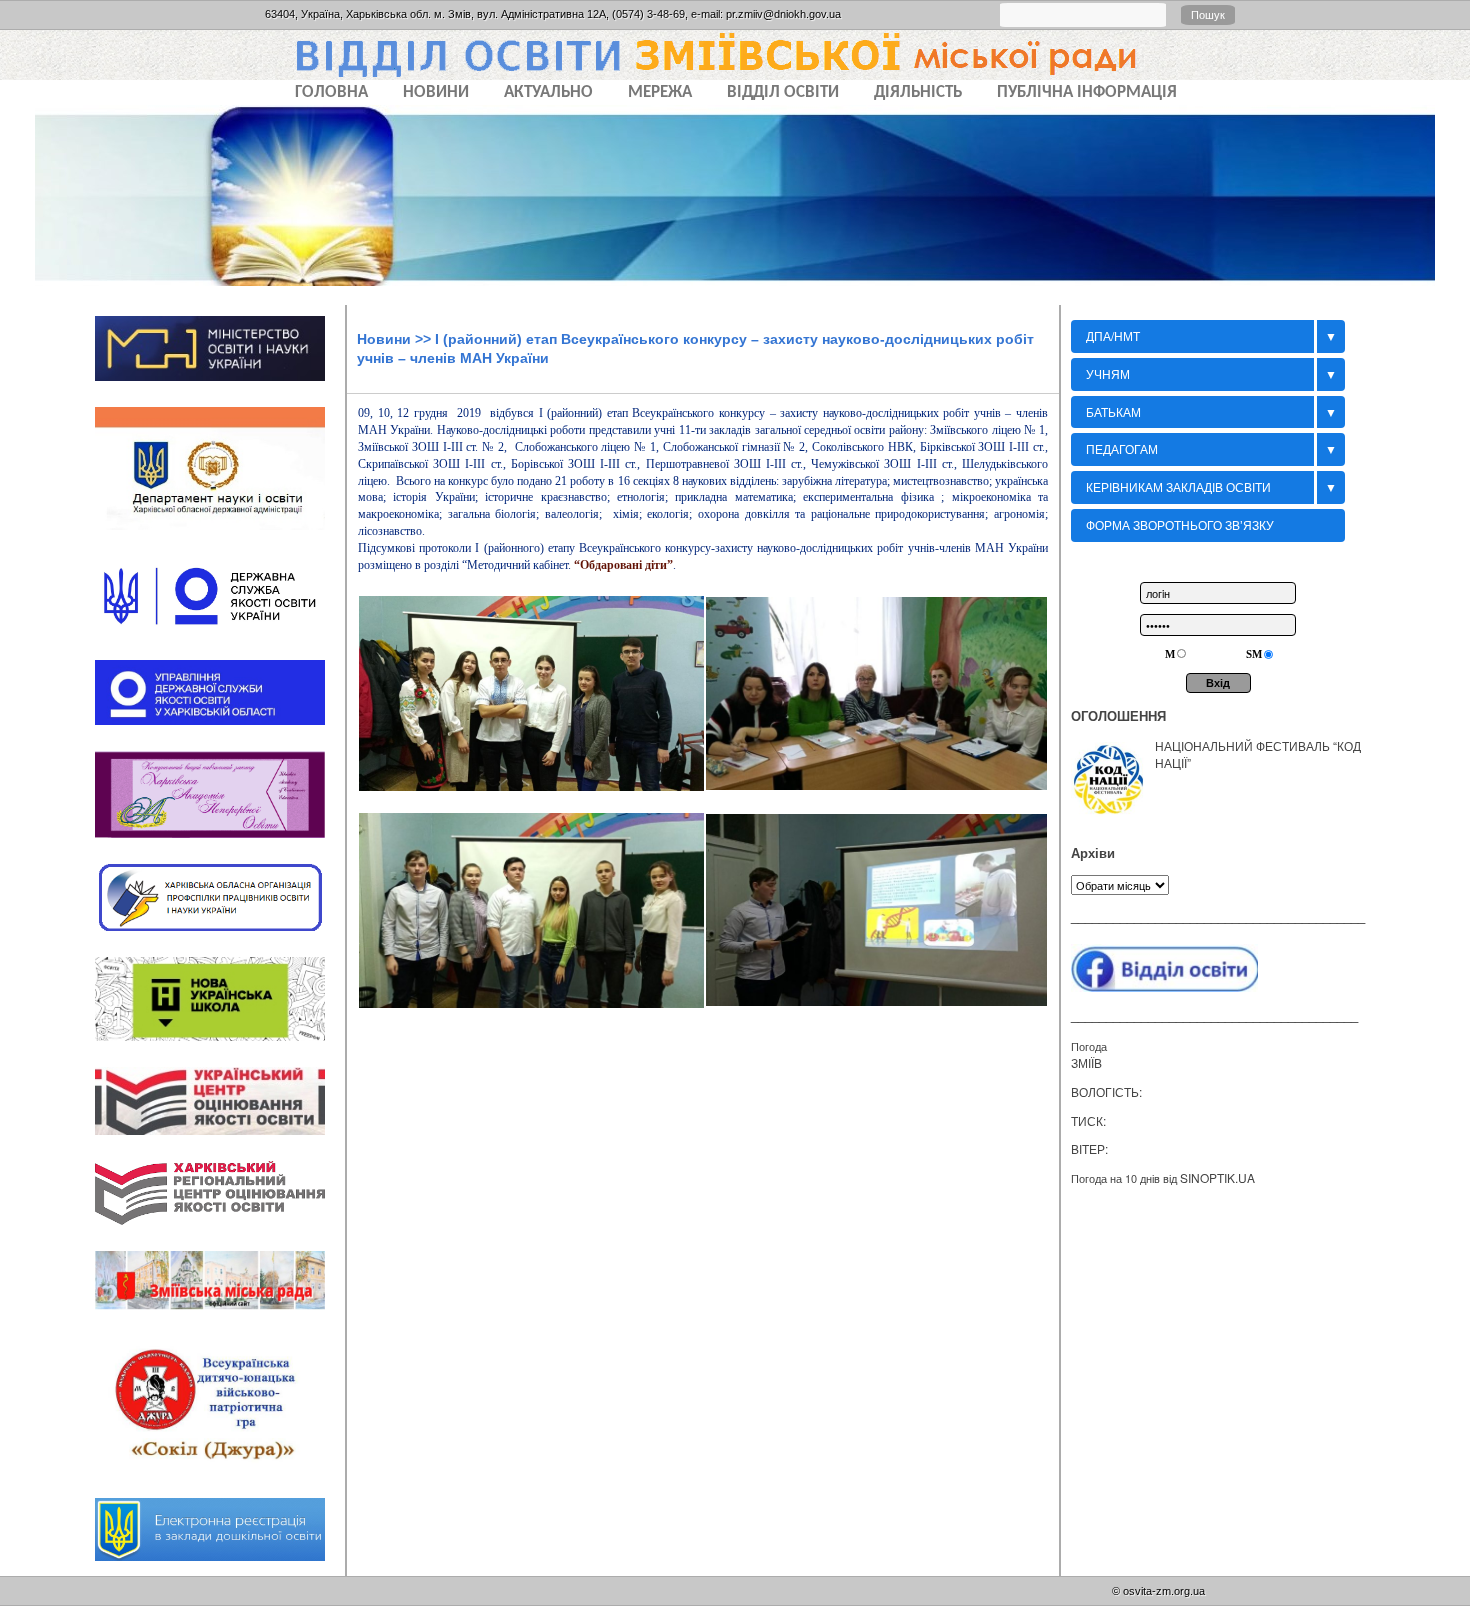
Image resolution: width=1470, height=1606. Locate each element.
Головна (331, 92)
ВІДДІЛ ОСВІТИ (783, 92)
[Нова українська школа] (220, 1047)
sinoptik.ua (1217, 1177)
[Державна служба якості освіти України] (220, 641)
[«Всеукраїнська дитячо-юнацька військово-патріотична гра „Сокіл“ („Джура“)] (220, 1479)
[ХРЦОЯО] (220, 1232)
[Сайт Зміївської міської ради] (220, 1317)
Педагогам (1122, 448)
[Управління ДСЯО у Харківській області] (220, 731)
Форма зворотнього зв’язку (1180, 524)
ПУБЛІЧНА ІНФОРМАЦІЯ (1087, 92)
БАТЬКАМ (1113, 411)
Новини (384, 339)
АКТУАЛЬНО (548, 92)
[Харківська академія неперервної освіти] (220, 844)
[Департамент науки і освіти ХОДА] (220, 537)
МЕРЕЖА (660, 92)
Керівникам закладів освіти (1178, 486)
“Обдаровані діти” (623, 565)
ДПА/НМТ (1113, 335)
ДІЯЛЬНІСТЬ (918, 92)
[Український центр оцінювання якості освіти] (220, 1141)
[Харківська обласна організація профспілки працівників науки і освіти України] (220, 937)
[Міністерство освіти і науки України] (220, 387)
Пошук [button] (1208, 15)
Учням (1108, 373)
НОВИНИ (436, 92)
